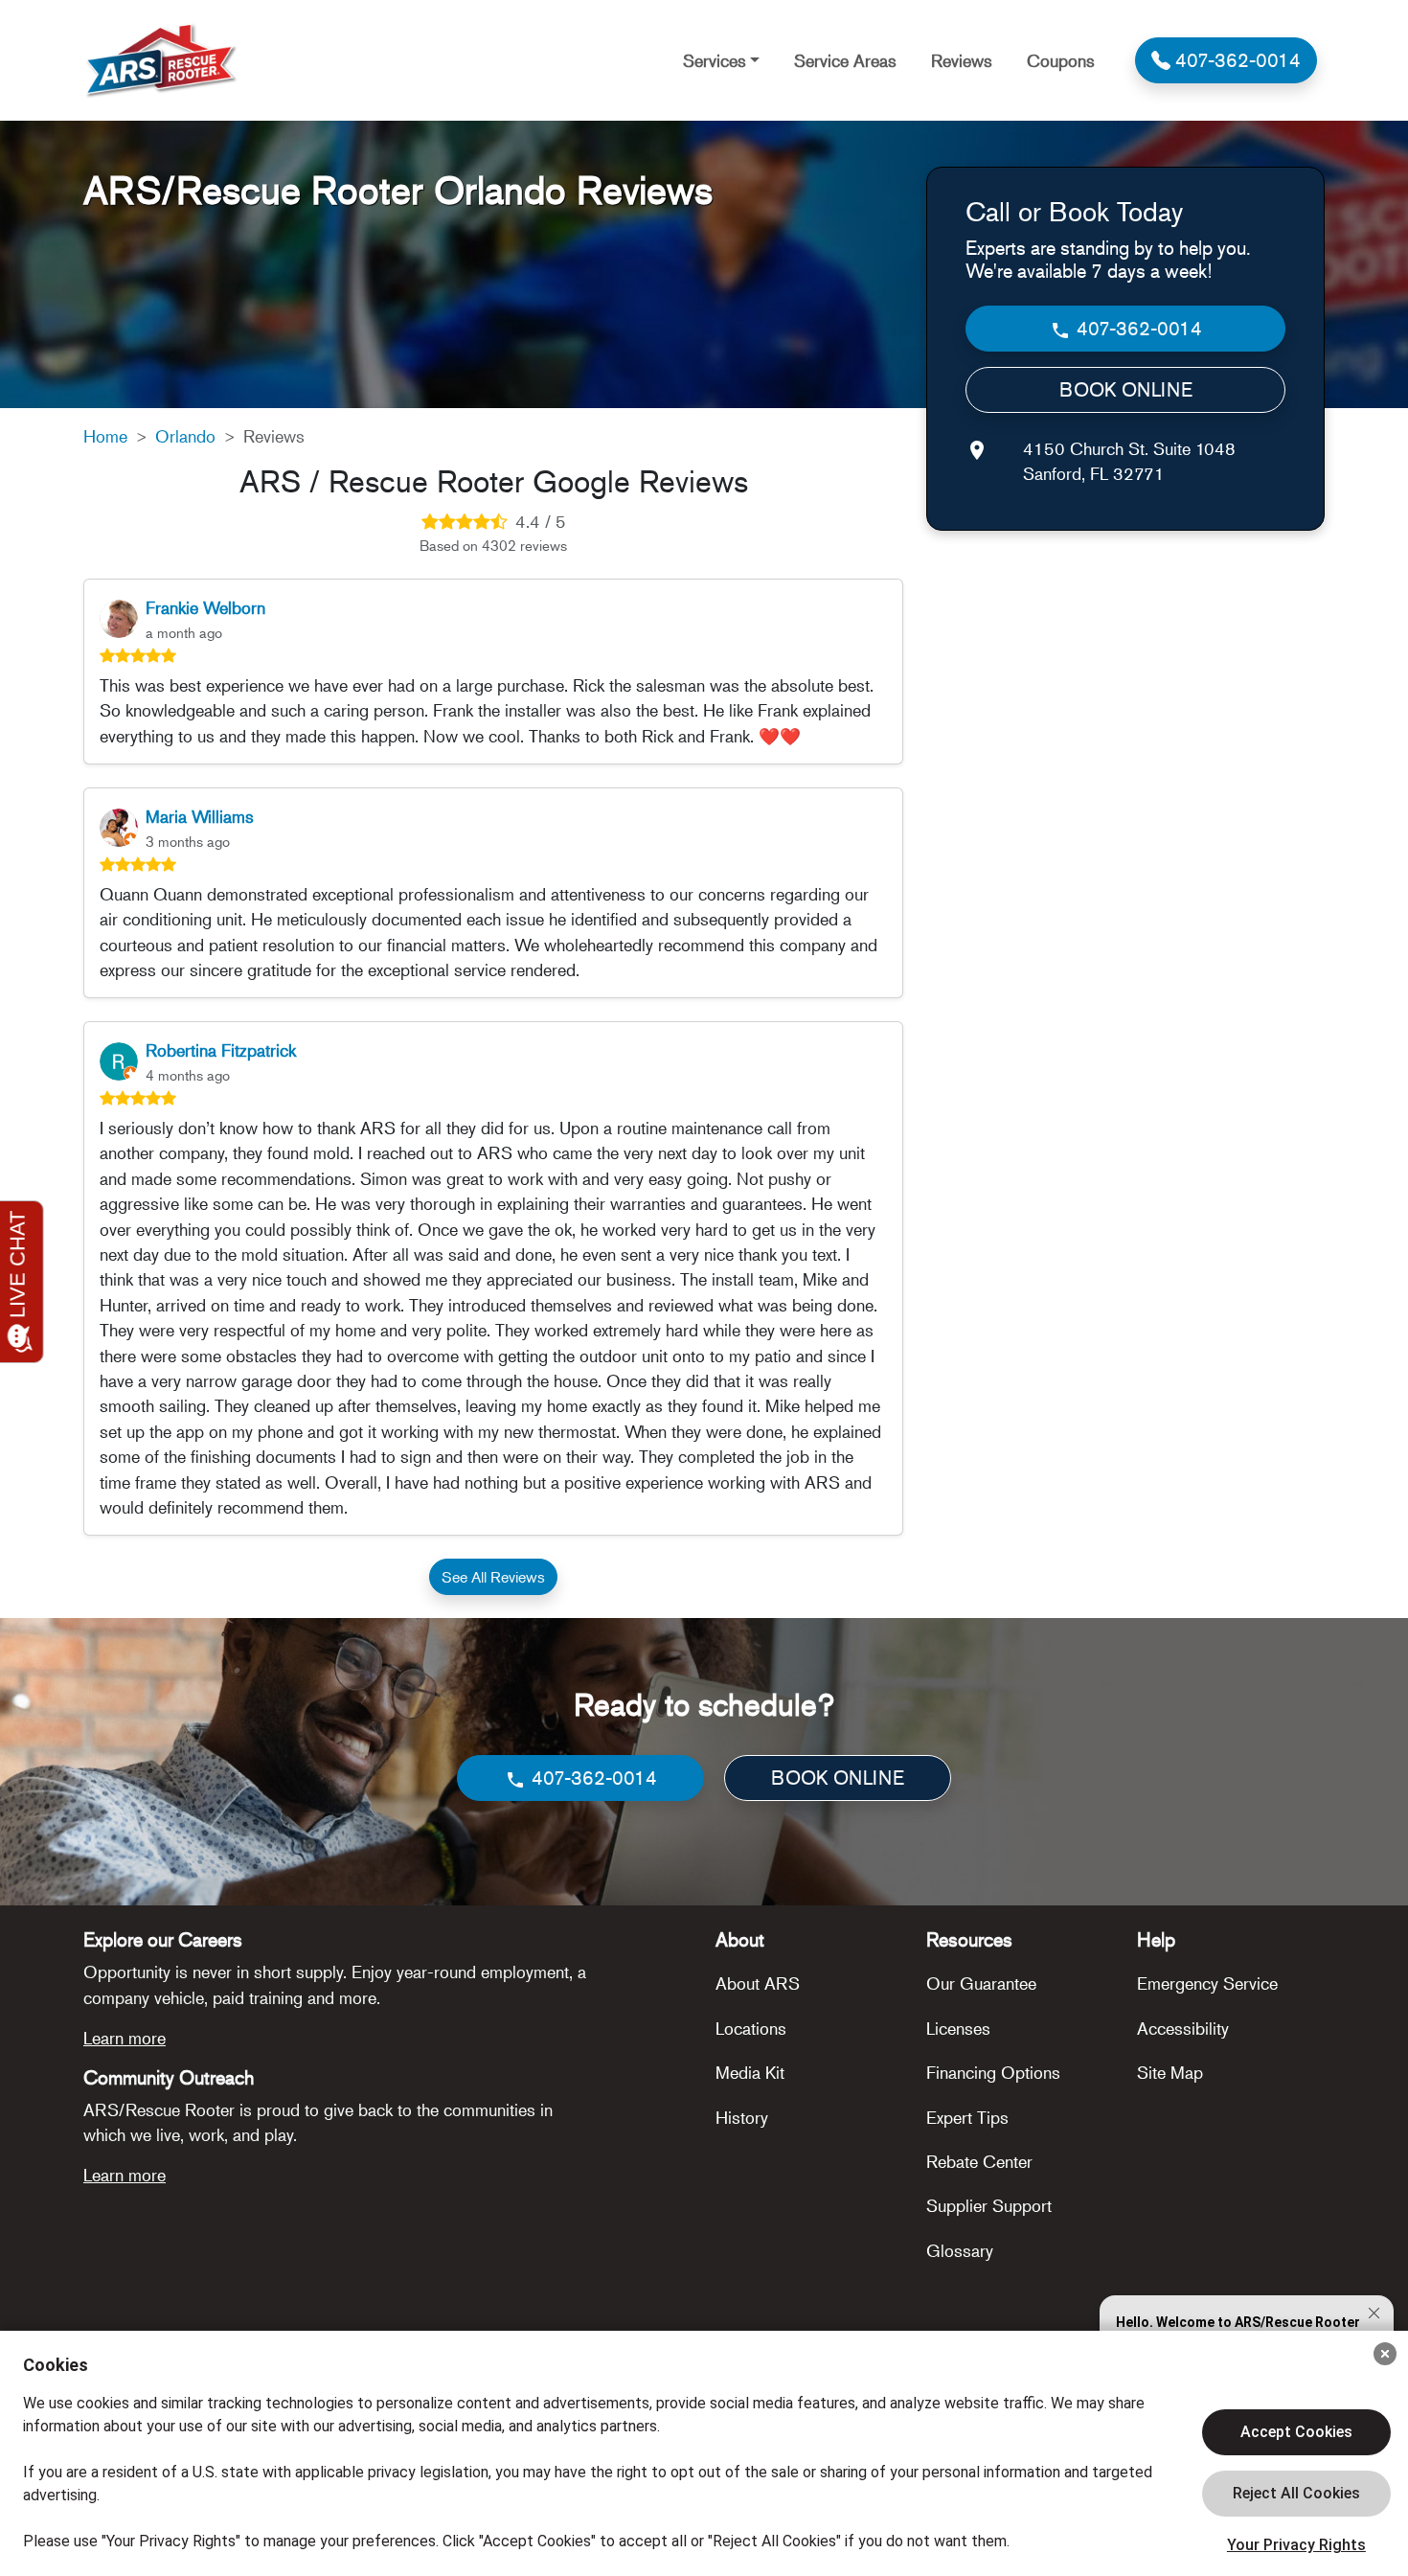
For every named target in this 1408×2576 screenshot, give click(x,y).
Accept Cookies (1296, 2432)
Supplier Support (989, 2205)
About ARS (758, 1983)
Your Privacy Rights (1296, 2545)
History (742, 2117)
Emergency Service (1207, 1983)
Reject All (1296, 2494)
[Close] (1385, 2354)
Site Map (1170, 2072)
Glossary (960, 2250)
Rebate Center (979, 2161)
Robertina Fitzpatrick (221, 1050)
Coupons (1061, 60)
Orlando (185, 436)
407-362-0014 (1137, 328)
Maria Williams (200, 816)
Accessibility (1183, 2028)
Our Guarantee (981, 1983)
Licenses (958, 2028)
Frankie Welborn (205, 607)
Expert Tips (967, 2117)
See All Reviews (493, 1577)
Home (105, 436)
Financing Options (993, 2072)
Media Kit (750, 2072)
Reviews (962, 60)
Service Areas (845, 60)
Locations (751, 2028)
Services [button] (715, 60)
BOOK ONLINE (1126, 389)
